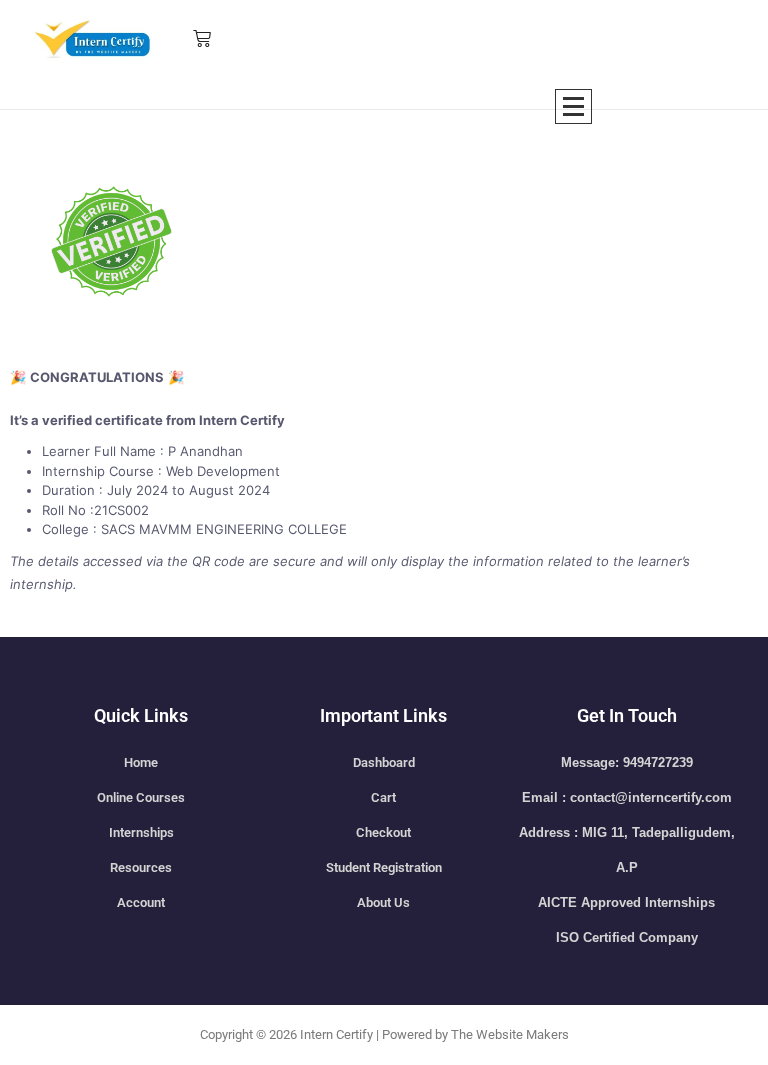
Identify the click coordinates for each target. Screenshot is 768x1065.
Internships (141, 832)
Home (141, 762)
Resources (141, 867)
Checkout (383, 832)
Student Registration (384, 867)
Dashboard (384, 762)
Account (141, 902)
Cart (383, 797)
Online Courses (141, 797)
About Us (383, 902)
